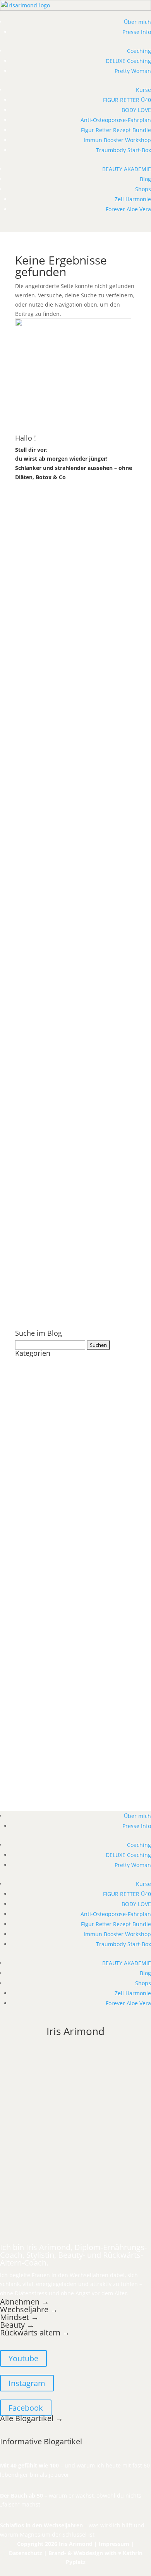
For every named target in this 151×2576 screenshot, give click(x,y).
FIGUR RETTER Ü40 (127, 100)
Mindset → (19, 2317)
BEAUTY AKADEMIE (127, 169)
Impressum (114, 2544)
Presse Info (137, 32)
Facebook (26, 2408)
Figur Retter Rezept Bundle (116, 130)
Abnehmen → (25, 2302)
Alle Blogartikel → (32, 2418)
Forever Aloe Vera (128, 209)
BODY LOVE (136, 110)
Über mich (137, 22)
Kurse (143, 90)
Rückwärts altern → (36, 2333)
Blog (145, 179)
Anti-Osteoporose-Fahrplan (116, 120)
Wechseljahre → (29, 2309)
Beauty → (17, 2325)
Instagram (27, 2383)
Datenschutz (26, 2553)
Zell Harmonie (133, 199)
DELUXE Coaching (128, 61)
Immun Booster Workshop (117, 140)
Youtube (23, 2358)
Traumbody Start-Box (124, 150)
